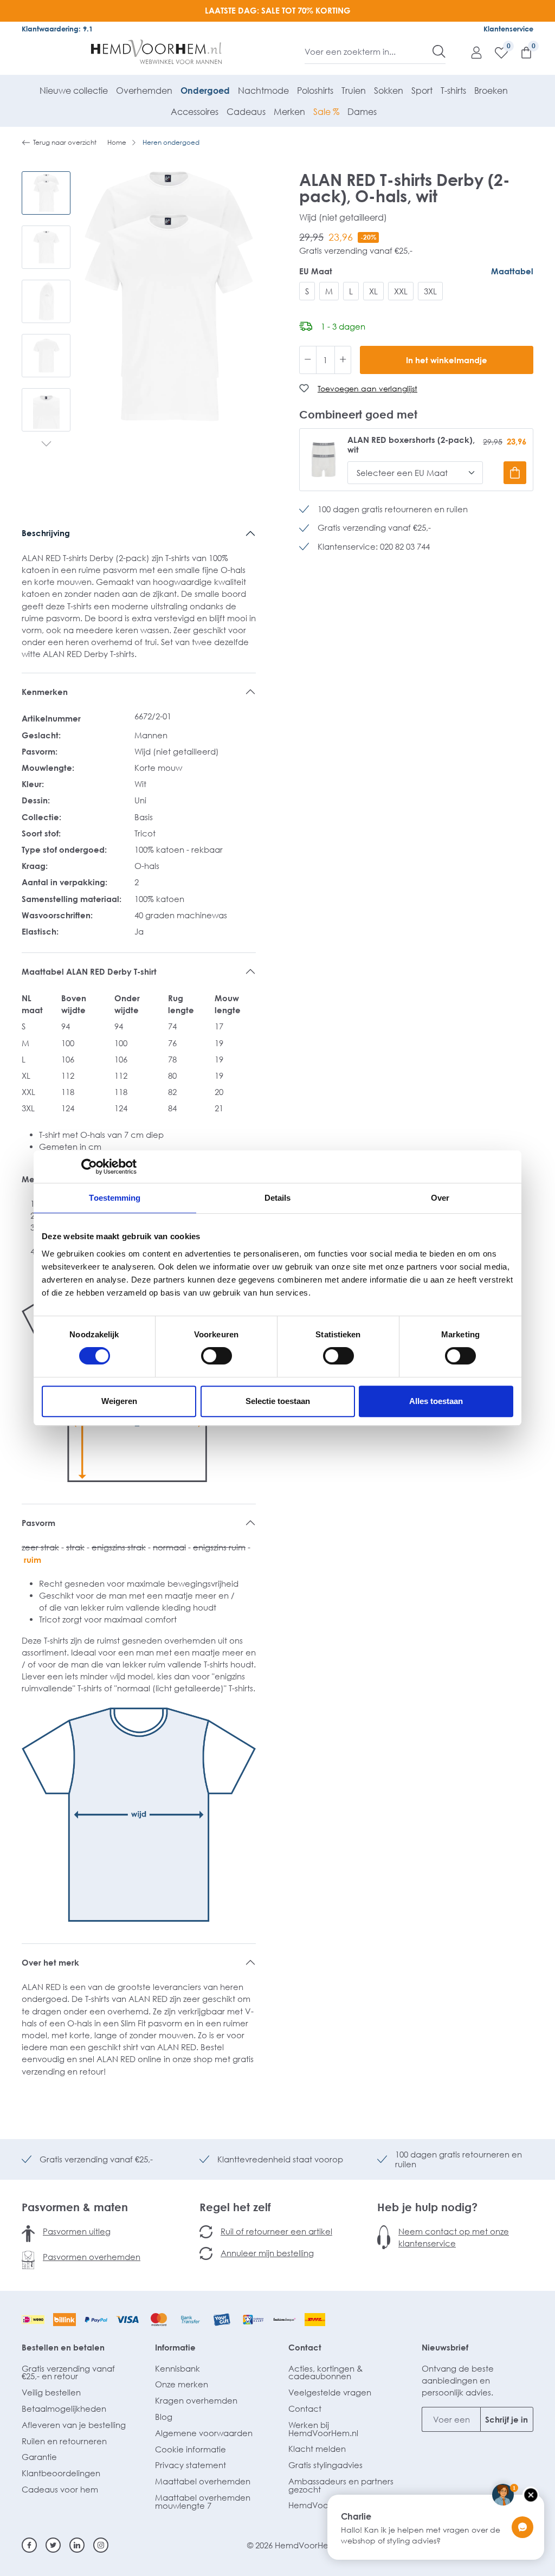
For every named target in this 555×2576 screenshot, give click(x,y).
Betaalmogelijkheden (64, 2408)
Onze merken (182, 2384)
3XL (430, 291)
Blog (164, 2417)
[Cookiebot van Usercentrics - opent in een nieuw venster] (89, 1167)
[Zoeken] (439, 51)
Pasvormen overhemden (92, 2257)
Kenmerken (45, 692)
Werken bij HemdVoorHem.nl (323, 2429)
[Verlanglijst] (496, 52)
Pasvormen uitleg (77, 2231)
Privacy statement (191, 2465)
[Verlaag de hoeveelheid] (308, 360)
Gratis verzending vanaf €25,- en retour (68, 2372)
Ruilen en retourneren (64, 2441)
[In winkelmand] (515, 473)
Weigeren (119, 1401)
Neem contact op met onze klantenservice (454, 2237)
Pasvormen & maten (75, 2207)
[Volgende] (46, 445)
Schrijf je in (506, 2419)
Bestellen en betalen (63, 2347)
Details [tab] (278, 1198)
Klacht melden (317, 2449)
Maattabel (512, 271)
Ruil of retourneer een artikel (276, 2231)
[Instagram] (101, 2545)
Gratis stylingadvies (325, 2465)
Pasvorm (38, 1523)
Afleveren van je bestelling (74, 2425)
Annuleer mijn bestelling (267, 2253)
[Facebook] (29, 2545)
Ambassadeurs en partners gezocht (341, 2485)
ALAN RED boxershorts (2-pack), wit (411, 445)
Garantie (39, 2457)
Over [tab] (440, 1198)
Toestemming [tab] (115, 1198)
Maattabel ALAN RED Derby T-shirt (89, 971)
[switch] (217, 1356)
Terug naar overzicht (65, 142)
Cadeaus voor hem (60, 2489)
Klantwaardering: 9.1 (57, 29)
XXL (401, 291)
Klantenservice (508, 29)
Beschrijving (46, 533)
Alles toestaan (436, 1401)
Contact (305, 2347)
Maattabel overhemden (203, 2481)
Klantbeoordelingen (61, 2473)
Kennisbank (178, 2368)
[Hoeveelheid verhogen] (343, 360)
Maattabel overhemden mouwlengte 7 (203, 2501)
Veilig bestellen (51, 2392)
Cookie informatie (191, 2449)
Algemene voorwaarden (204, 2433)
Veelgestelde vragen (330, 2392)
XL (373, 291)
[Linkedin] (77, 2545)
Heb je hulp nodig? (427, 2207)
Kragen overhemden (196, 2400)
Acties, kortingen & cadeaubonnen (325, 2372)
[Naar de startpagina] (157, 52)
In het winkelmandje (447, 360)
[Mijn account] (471, 52)
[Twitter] (53, 2545)
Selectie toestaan (278, 1401)
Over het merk (50, 1962)
